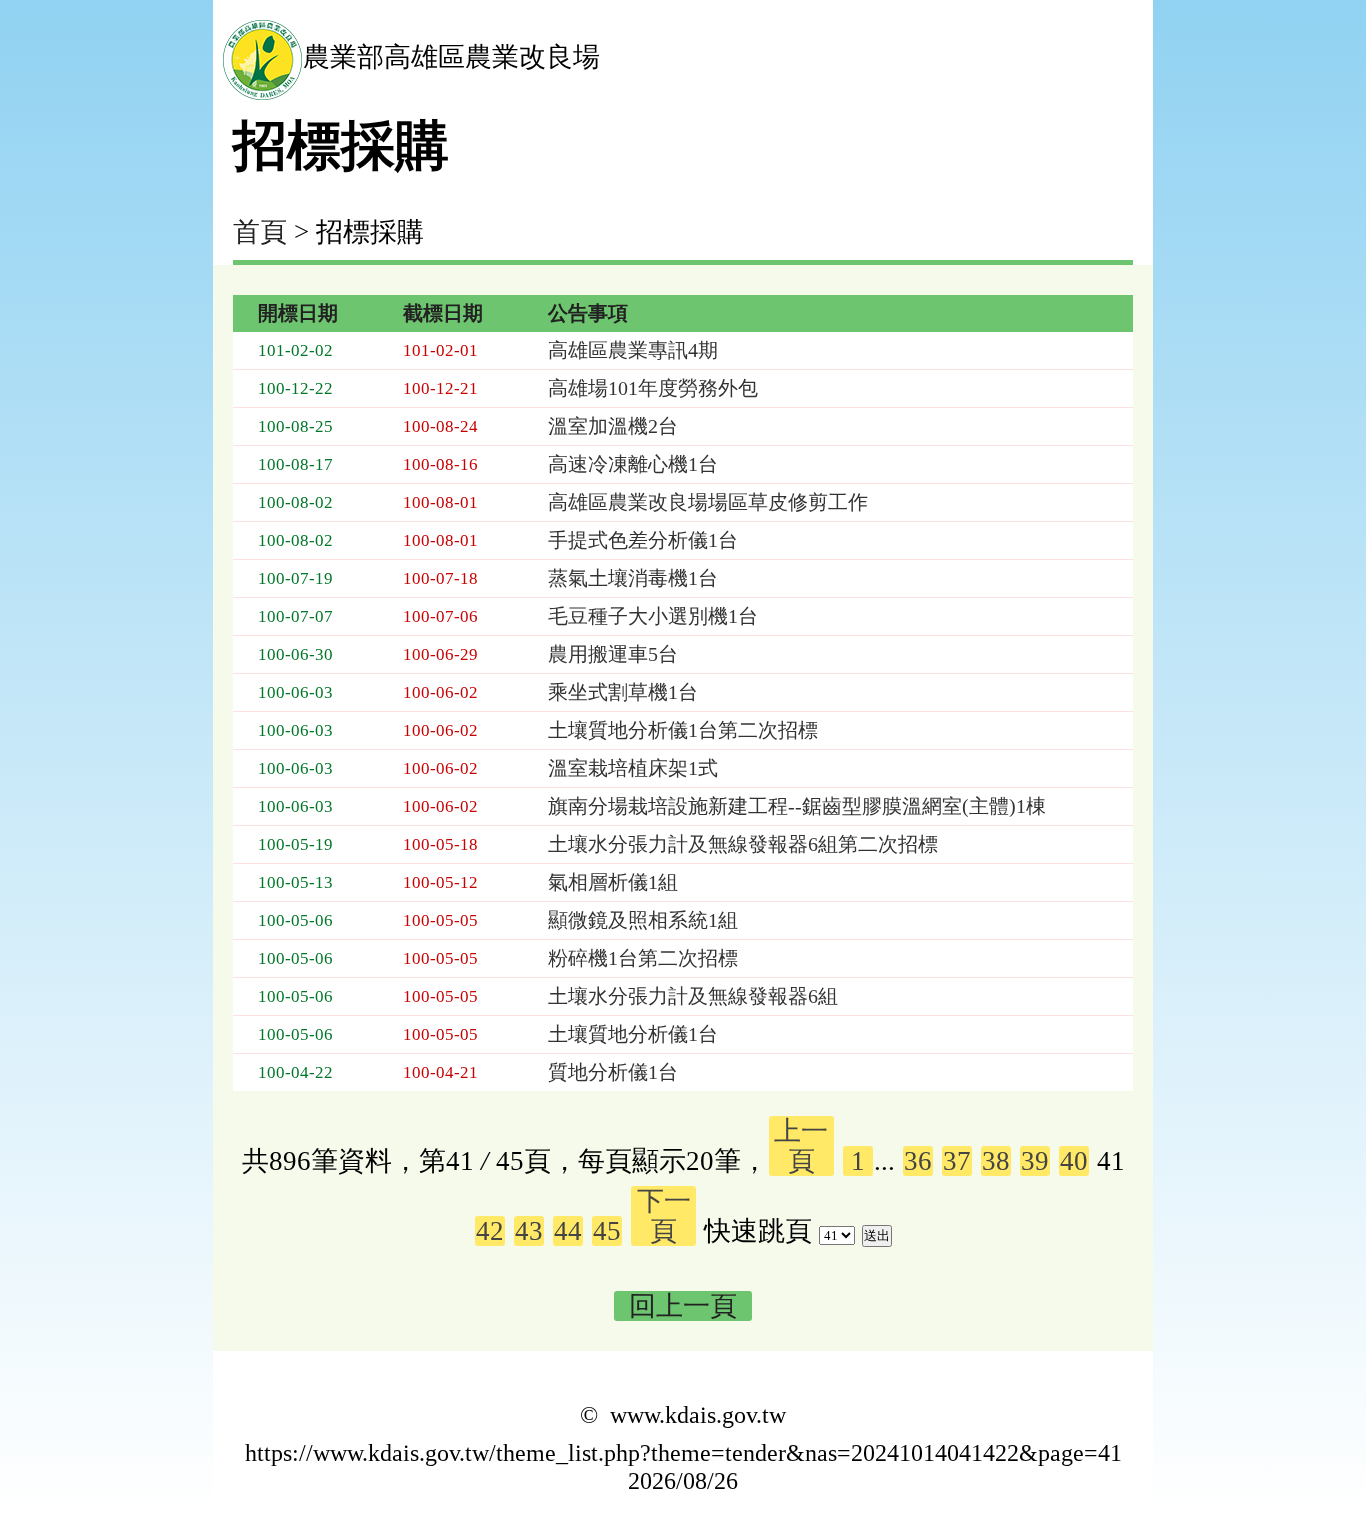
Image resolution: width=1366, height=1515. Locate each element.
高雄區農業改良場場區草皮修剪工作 (708, 502)
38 (996, 1161)
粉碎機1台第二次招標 (643, 958)
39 (1035, 1161)
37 (957, 1161)
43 (529, 1231)
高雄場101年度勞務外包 (653, 388)
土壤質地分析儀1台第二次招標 (683, 730)
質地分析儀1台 (613, 1072)
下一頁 (664, 1216)
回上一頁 (683, 1306)
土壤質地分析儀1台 (633, 1034)
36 (918, 1161)
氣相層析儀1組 (613, 882)
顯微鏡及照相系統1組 (643, 920)
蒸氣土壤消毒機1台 (633, 578)
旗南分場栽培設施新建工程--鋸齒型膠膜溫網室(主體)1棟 (797, 806)
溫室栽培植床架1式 (633, 768)
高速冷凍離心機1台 (633, 464)
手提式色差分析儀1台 (643, 540)
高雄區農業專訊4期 (633, 350)
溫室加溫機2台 (613, 426)
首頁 (260, 232)
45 (607, 1231)
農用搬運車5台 (613, 654)
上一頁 (801, 1146)
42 (490, 1231)
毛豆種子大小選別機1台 (653, 616)
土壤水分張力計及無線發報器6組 (693, 996)
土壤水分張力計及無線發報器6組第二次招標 (743, 844)
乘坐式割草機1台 (623, 692)
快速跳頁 (758, 1231)
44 (568, 1231)
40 (1074, 1161)
